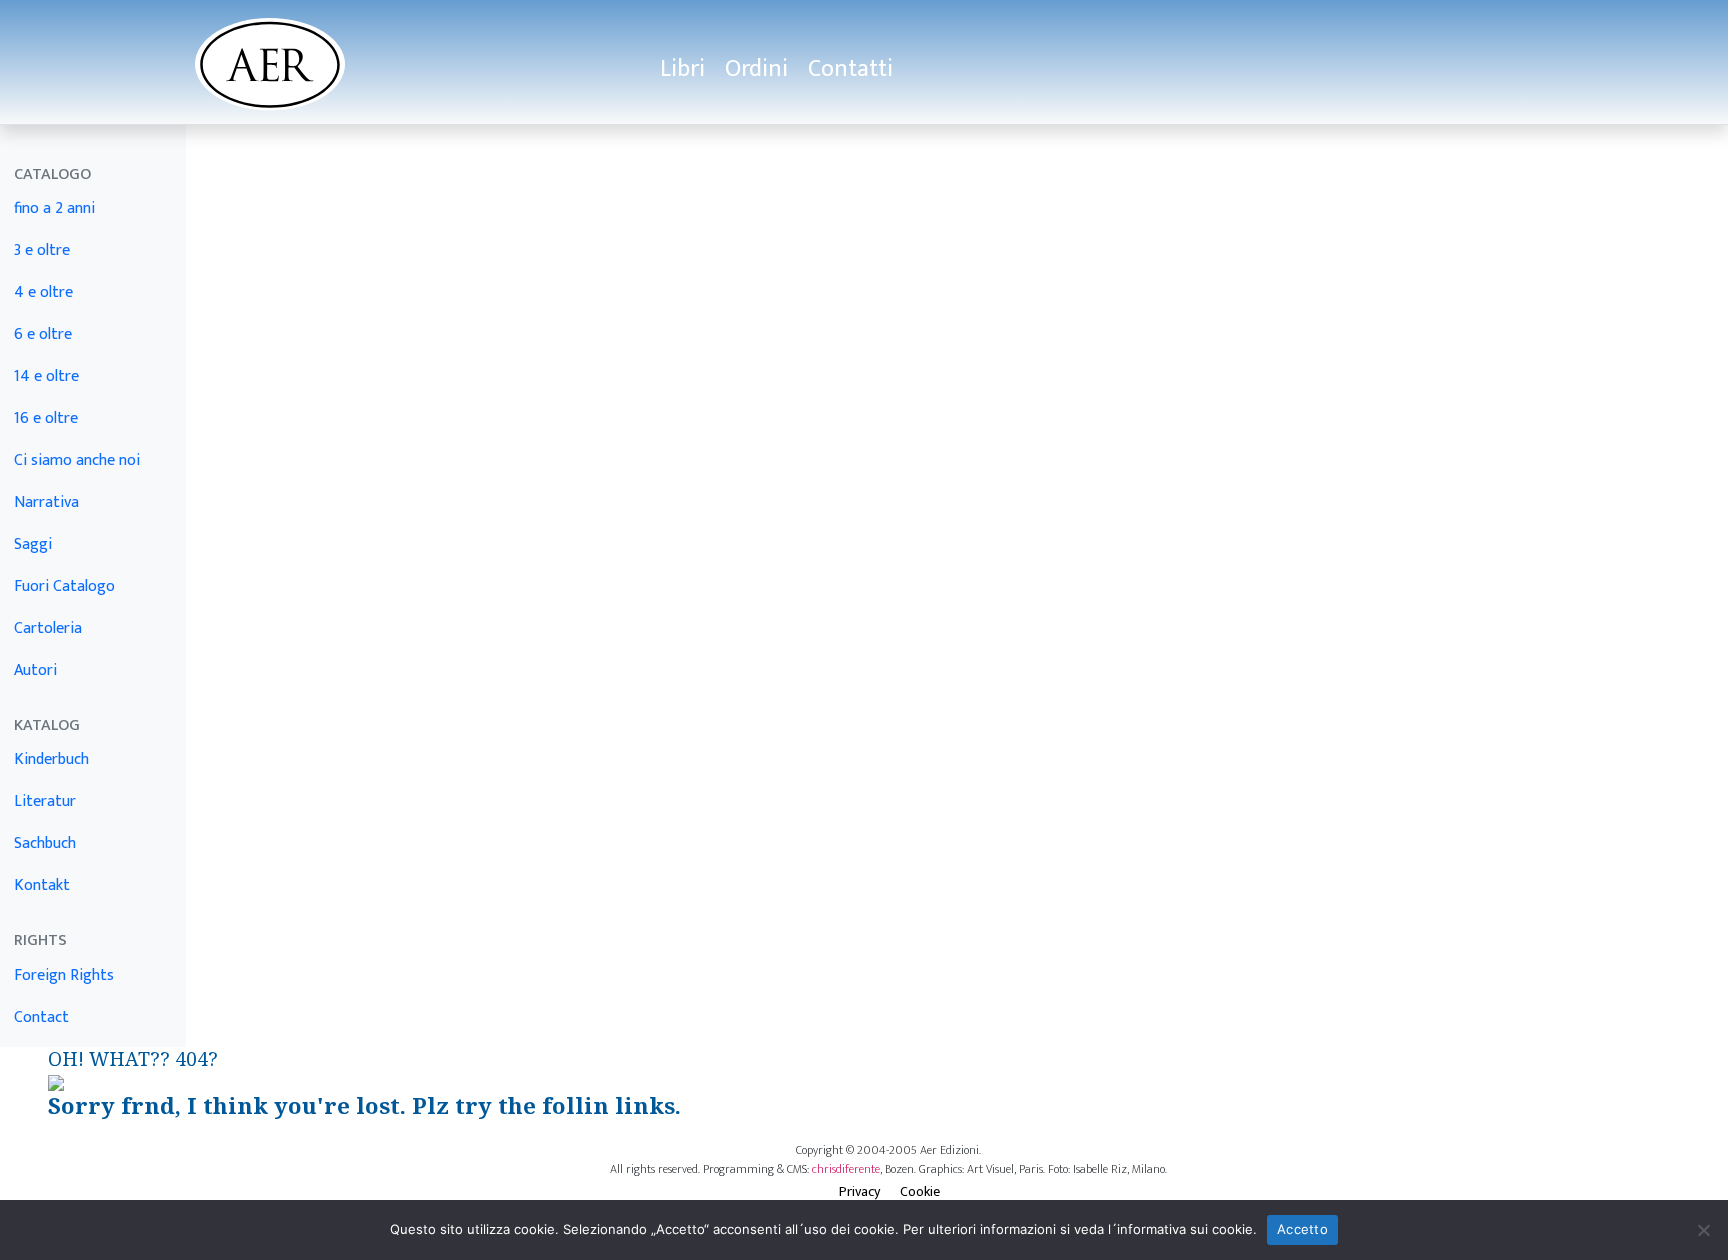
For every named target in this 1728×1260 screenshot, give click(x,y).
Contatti (850, 69)
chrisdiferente (846, 1169)
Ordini (756, 69)
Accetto (1302, 1229)
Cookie (920, 1191)
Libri (682, 69)
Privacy (859, 1191)
